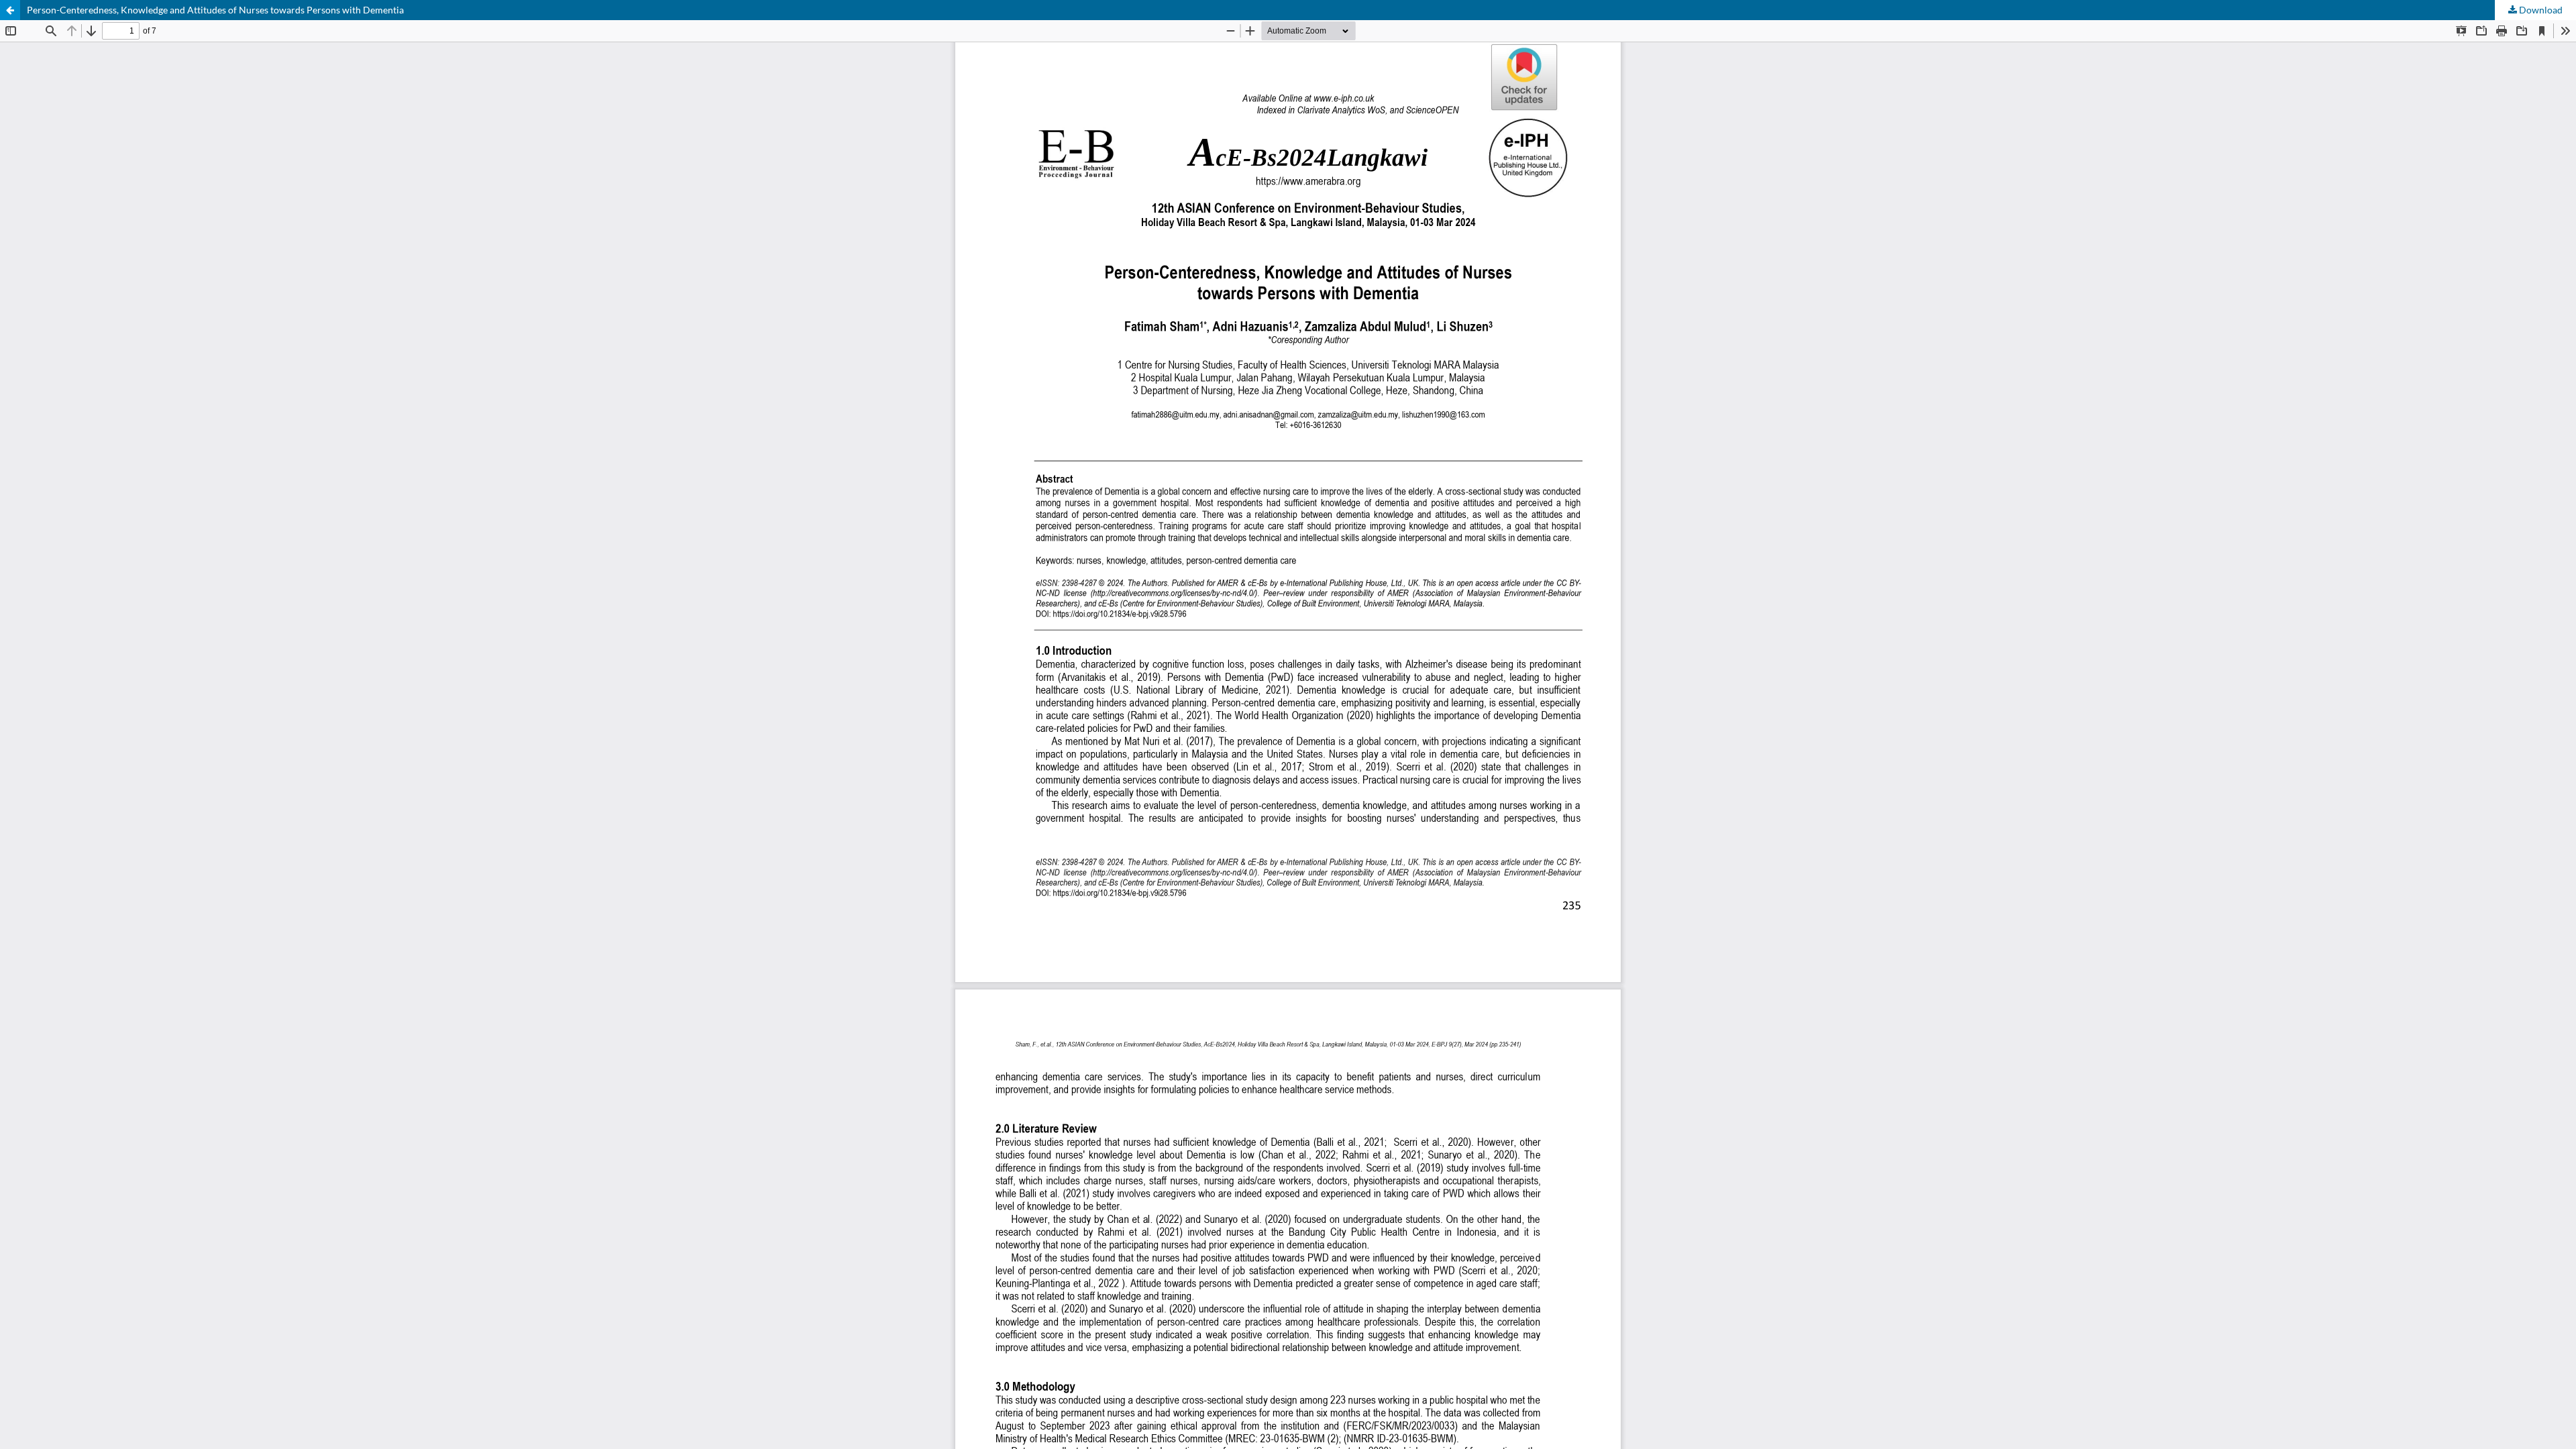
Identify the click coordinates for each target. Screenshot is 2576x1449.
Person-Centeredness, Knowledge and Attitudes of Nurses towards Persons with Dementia (215, 10)
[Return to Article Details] (10, 10)
